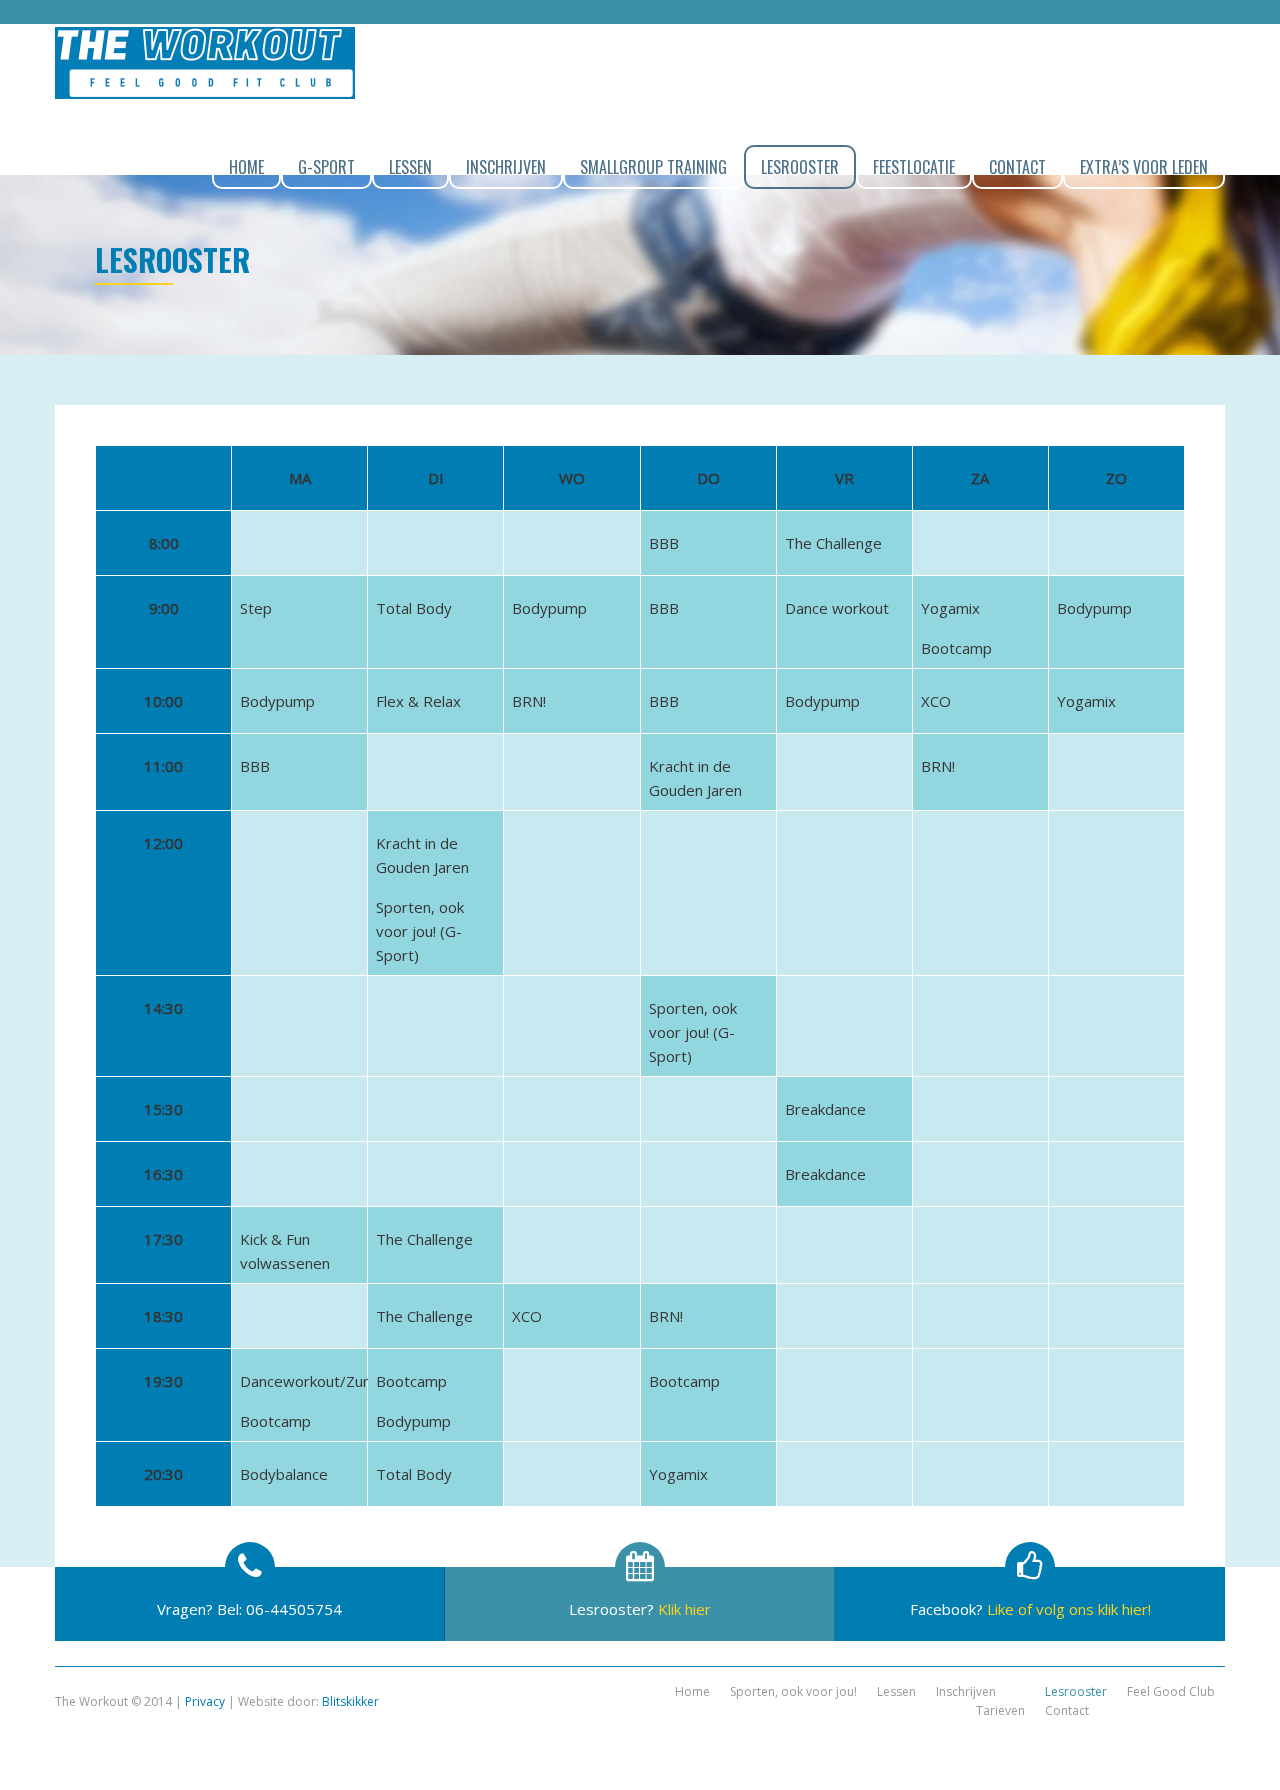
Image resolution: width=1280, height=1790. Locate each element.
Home (246, 167)
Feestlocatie (914, 167)
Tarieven (1000, 1710)
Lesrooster (800, 167)
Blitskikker (350, 1701)
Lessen (410, 167)
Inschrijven (506, 167)
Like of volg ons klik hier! (1069, 1609)
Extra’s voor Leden (1144, 167)
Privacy (205, 1701)
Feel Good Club (1171, 1691)
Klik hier (684, 1609)
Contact (1017, 167)
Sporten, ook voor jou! (793, 1691)
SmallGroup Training (653, 167)
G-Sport (326, 167)
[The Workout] (205, 63)
